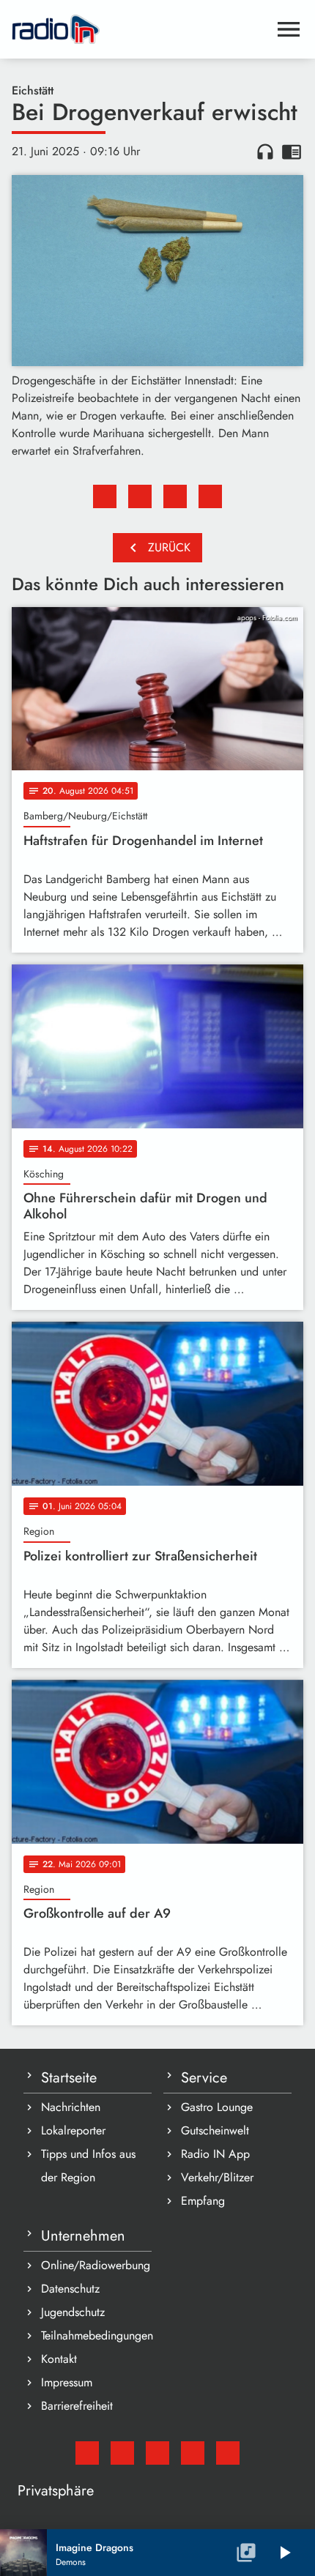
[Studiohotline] (228, 2453)
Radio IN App (215, 2154)
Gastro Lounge (217, 2107)
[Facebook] (122, 2453)
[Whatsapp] (193, 2453)
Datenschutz (70, 2289)
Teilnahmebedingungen (96, 2335)
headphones (265, 152)
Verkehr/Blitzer (217, 2177)
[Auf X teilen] (140, 496)
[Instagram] (157, 2453)
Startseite (69, 2078)
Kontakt (59, 2359)
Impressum (67, 2382)
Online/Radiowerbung (96, 2265)
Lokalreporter (73, 2130)
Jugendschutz (73, 2312)
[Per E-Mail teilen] (210, 496)
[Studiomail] (87, 2453)
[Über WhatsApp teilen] (175, 496)
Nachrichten (71, 2107)
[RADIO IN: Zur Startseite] (140, 29)
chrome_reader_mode (292, 152)
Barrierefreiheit (77, 2406)
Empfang (203, 2201)
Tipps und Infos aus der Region (88, 2166)
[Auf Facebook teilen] (105, 496)
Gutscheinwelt (215, 2130)
